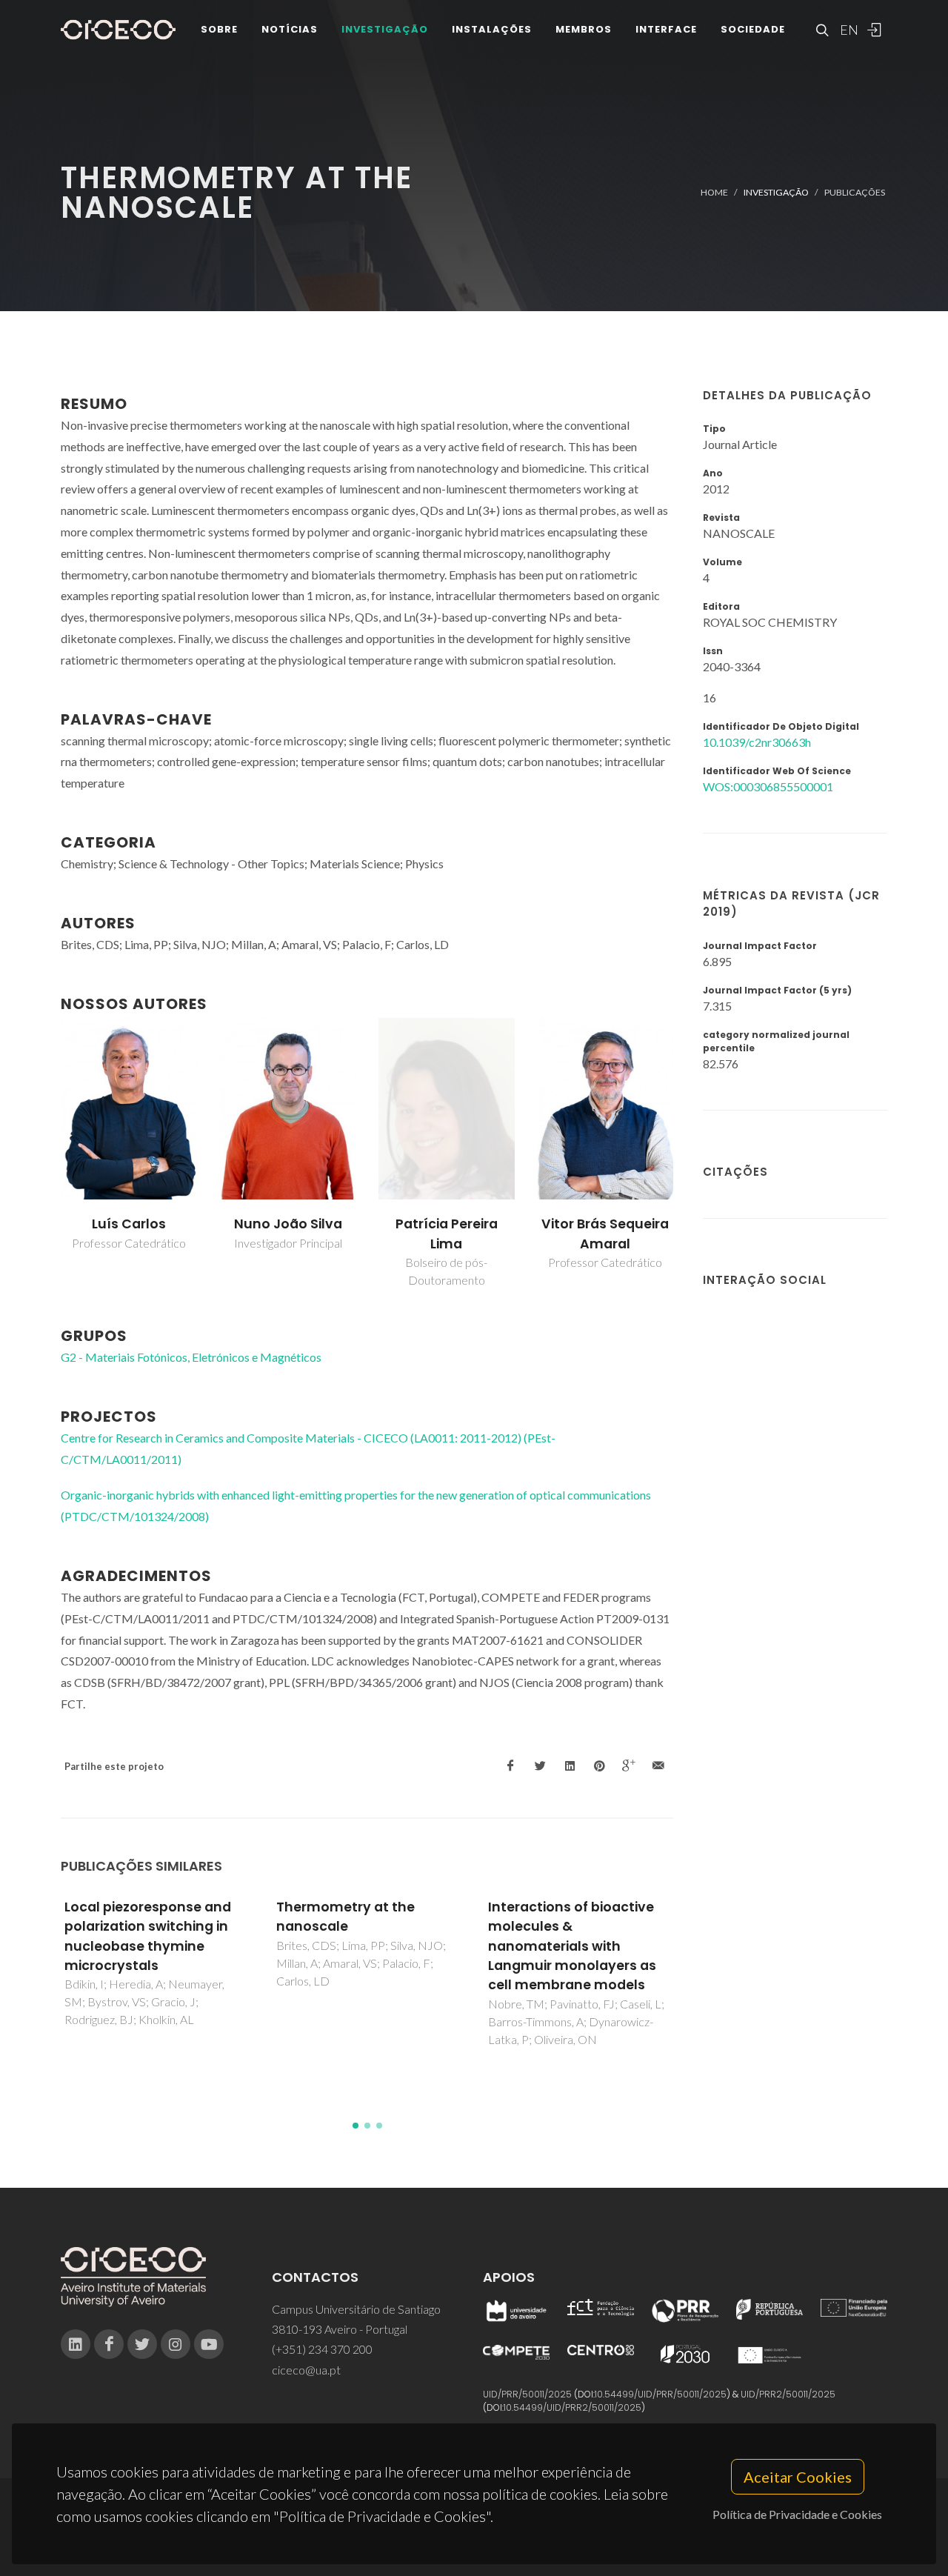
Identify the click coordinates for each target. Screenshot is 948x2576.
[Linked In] (76, 2344)
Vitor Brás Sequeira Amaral (605, 1234)
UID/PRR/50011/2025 (527, 2394)
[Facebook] (109, 2344)
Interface (666, 29)
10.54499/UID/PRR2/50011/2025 (573, 2407)
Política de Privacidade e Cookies (797, 2514)
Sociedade (753, 29)
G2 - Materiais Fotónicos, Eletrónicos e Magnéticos (191, 1357)
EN (847, 30)
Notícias (290, 29)
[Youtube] (209, 2344)
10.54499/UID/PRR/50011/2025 (661, 2394)
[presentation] (47, 1154)
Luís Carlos (129, 1224)
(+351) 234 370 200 (322, 2349)
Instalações (492, 29)
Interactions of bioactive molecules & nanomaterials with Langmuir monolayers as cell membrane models (572, 1946)
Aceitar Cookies (798, 2477)
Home (714, 192)
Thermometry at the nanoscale (346, 1917)
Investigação (385, 29)
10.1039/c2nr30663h (757, 742)
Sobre (219, 29)
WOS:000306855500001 (768, 786)
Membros (584, 29)
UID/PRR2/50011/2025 (788, 2394)
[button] (355, 2126)
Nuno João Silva (288, 1224)
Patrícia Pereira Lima (447, 1234)
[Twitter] (142, 2344)
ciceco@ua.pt (306, 2370)
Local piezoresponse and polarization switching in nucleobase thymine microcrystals (148, 1936)
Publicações (855, 192)
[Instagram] (176, 2344)
